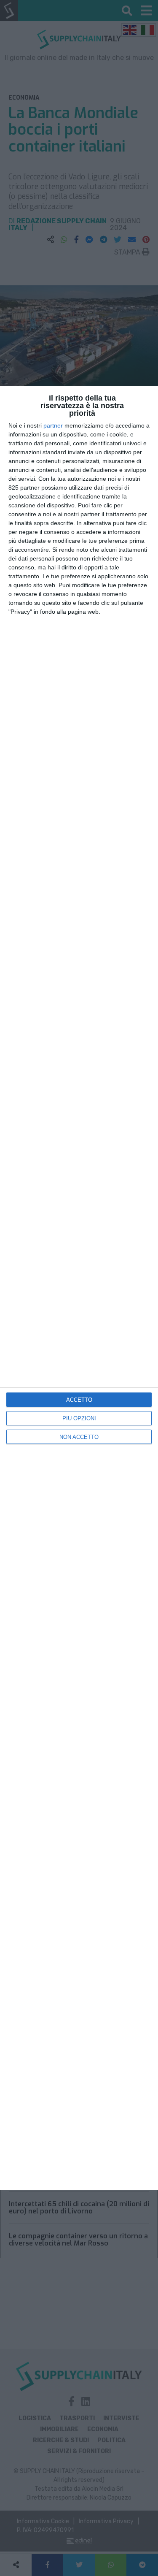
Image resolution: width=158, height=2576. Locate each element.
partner (53, 425)
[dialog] (79, 1288)
